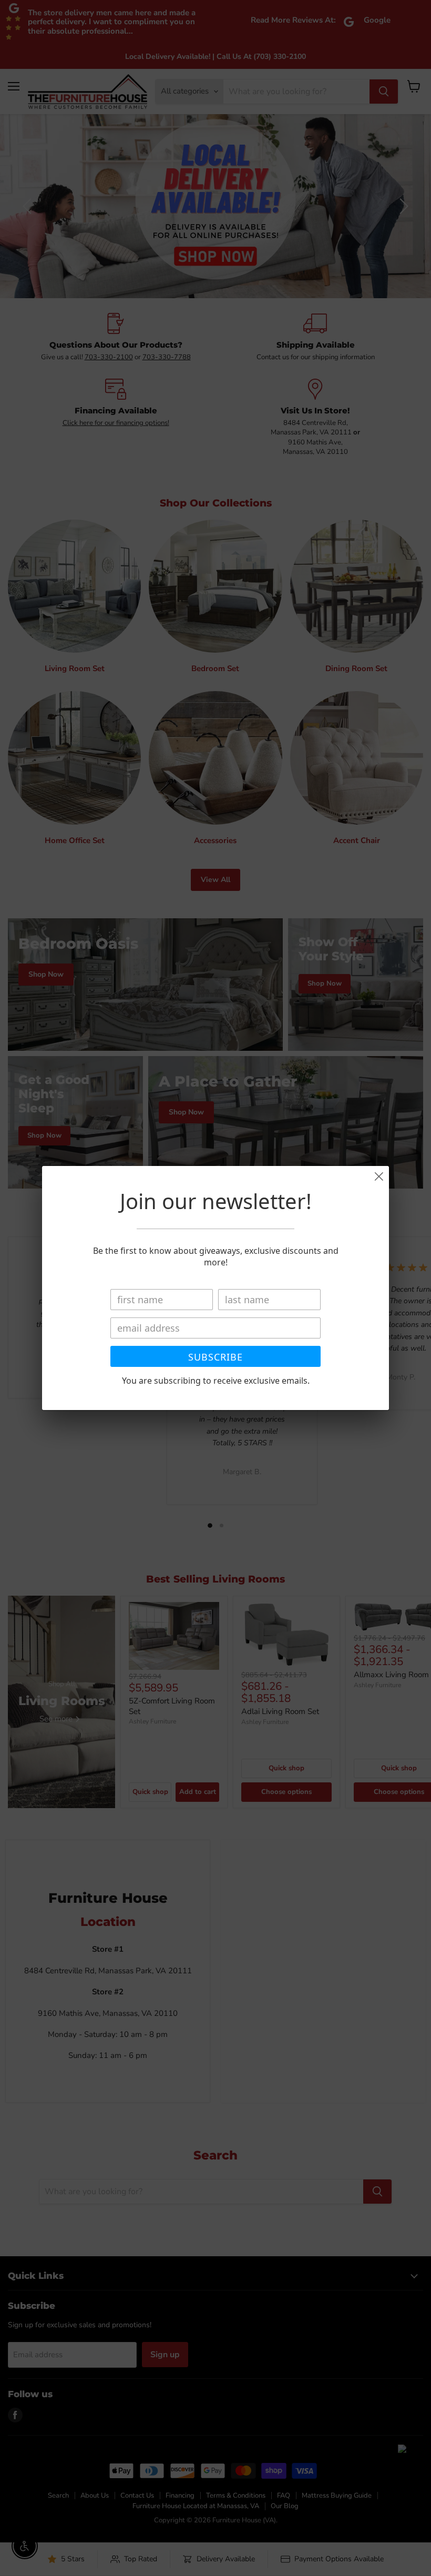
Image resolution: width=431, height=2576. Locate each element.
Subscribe (215, 1357)
